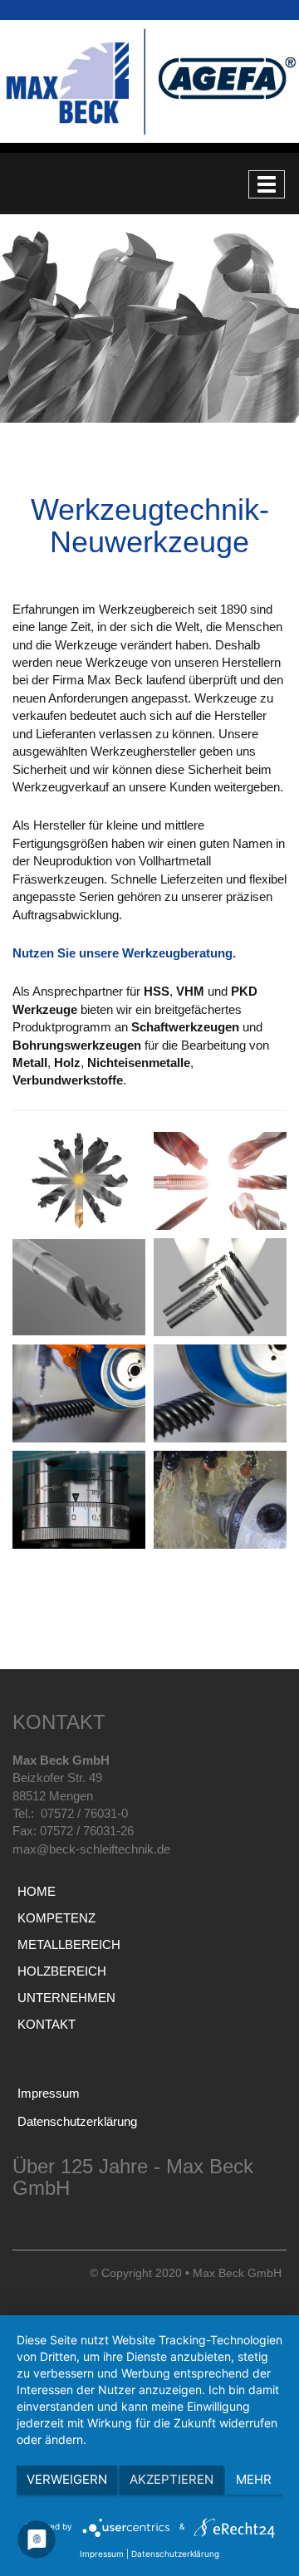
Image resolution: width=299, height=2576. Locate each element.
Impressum (49, 2093)
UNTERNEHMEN (66, 1998)
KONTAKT (47, 2024)
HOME (37, 1891)
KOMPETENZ (56, 1918)
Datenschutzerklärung (77, 2121)
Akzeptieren (172, 2479)
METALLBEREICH (69, 1944)
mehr (254, 2479)
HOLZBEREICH (62, 1971)
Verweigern (67, 2479)
